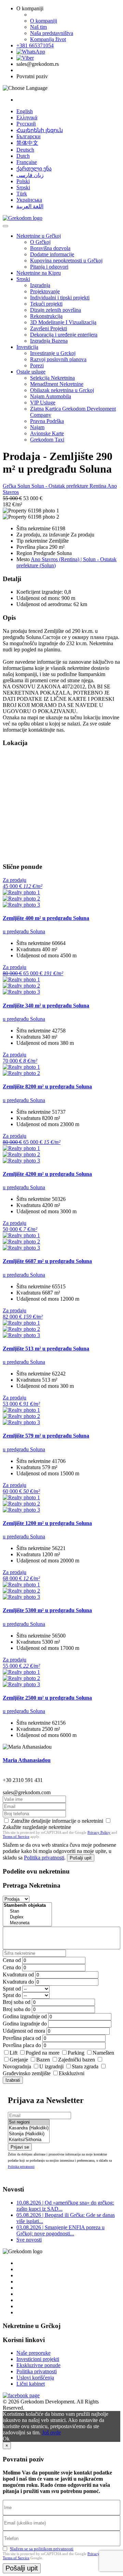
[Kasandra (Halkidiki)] (29, 2128)
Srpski (23, 187)
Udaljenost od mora (24, 2031)
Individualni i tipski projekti (60, 298)
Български (29, 136)
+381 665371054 (35, 45)
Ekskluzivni (72, 2073)
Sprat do (12, 1995)
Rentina (98, 486)
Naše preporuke (33, 2353)
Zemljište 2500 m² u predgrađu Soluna (47, 1698)
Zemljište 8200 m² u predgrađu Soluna (47, 1086)
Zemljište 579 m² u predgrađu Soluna (46, 1436)
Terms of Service (16, 1836)
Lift (13, 2053)
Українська (29, 200)
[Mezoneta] (27, 1923)
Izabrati (13, 2080)
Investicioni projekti (38, 2359)
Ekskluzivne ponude (38, 2365)
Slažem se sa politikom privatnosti (42, 2549)
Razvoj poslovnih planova (58, 359)
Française (27, 162)
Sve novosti (29, 2240)
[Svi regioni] (29, 2122)
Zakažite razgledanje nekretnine (37, 1827)
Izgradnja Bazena (49, 341)
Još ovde (51, 2432)
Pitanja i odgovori (49, 267)
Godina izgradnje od (25, 2016)
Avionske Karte (47, 433)
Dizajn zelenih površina (56, 310)
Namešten (103, 2053)
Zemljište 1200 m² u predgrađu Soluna (47, 1523)
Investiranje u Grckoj (53, 353)
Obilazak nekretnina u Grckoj (62, 390)
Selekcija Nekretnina (52, 378)
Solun (24, 486)
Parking (76, 2053)
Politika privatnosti (44, 1858)
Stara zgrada (85, 2066)
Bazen (43, 2060)
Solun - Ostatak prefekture (60, 486)
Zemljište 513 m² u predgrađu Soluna (46, 1349)
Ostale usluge (31, 372)
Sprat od (12, 1989)
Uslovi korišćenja (35, 2378)
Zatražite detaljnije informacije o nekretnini (57, 1821)
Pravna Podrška (47, 421)
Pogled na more (43, 2053)
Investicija (27, 347)
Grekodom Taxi (47, 440)
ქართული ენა (34, 169)
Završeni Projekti (49, 328)
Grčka (10, 486)
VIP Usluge (43, 403)
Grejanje (19, 2060)
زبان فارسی (30, 175)
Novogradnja (17, 2066)
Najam (37, 427)
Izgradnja (40, 285)
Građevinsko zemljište (27, 2073)
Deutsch (25, 150)
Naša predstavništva (52, 33)
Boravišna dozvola (50, 248)
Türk (22, 194)
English (25, 111)
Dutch (23, 156)
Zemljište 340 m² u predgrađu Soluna (46, 1006)
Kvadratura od (18, 1975)
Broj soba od (17, 2002)
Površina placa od (22, 2038)
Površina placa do (22, 2045)
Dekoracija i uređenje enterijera (64, 335)
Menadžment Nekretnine (57, 384)
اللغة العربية (30, 206)
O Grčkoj (40, 242)
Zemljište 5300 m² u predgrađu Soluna (47, 1610)
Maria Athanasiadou (27, 1760)
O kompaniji (44, 21)
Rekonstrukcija (46, 316)
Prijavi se (20, 2147)
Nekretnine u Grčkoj (39, 236)
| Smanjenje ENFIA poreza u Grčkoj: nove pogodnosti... (60, 2230)
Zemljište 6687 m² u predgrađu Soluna (47, 1261)
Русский (26, 124)
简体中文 (27, 143)
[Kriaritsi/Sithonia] (29, 2140)
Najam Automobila (51, 396)
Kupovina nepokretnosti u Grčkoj (66, 261)
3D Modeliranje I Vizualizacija (63, 322)
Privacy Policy (99, 1832)
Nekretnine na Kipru (39, 273)
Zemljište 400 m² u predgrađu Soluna (46, 918)
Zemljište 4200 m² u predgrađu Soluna (47, 1174)
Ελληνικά (27, 117)
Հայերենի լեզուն (40, 130)
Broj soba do (17, 2009)
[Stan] (27, 1911)
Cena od (12, 1960)
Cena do (12, 1967)
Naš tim (38, 27)
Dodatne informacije (52, 254)
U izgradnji (51, 2066)
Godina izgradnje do (25, 2024)
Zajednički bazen (77, 2060)
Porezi (37, 365)
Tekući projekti (46, 304)
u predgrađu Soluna (24, 931)
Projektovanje (45, 291)
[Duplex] (27, 1917)
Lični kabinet (31, 2384)
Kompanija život (48, 39)
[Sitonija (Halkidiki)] (29, 2134)
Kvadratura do (18, 1982)
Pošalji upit (81, 1858)
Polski (23, 181)
